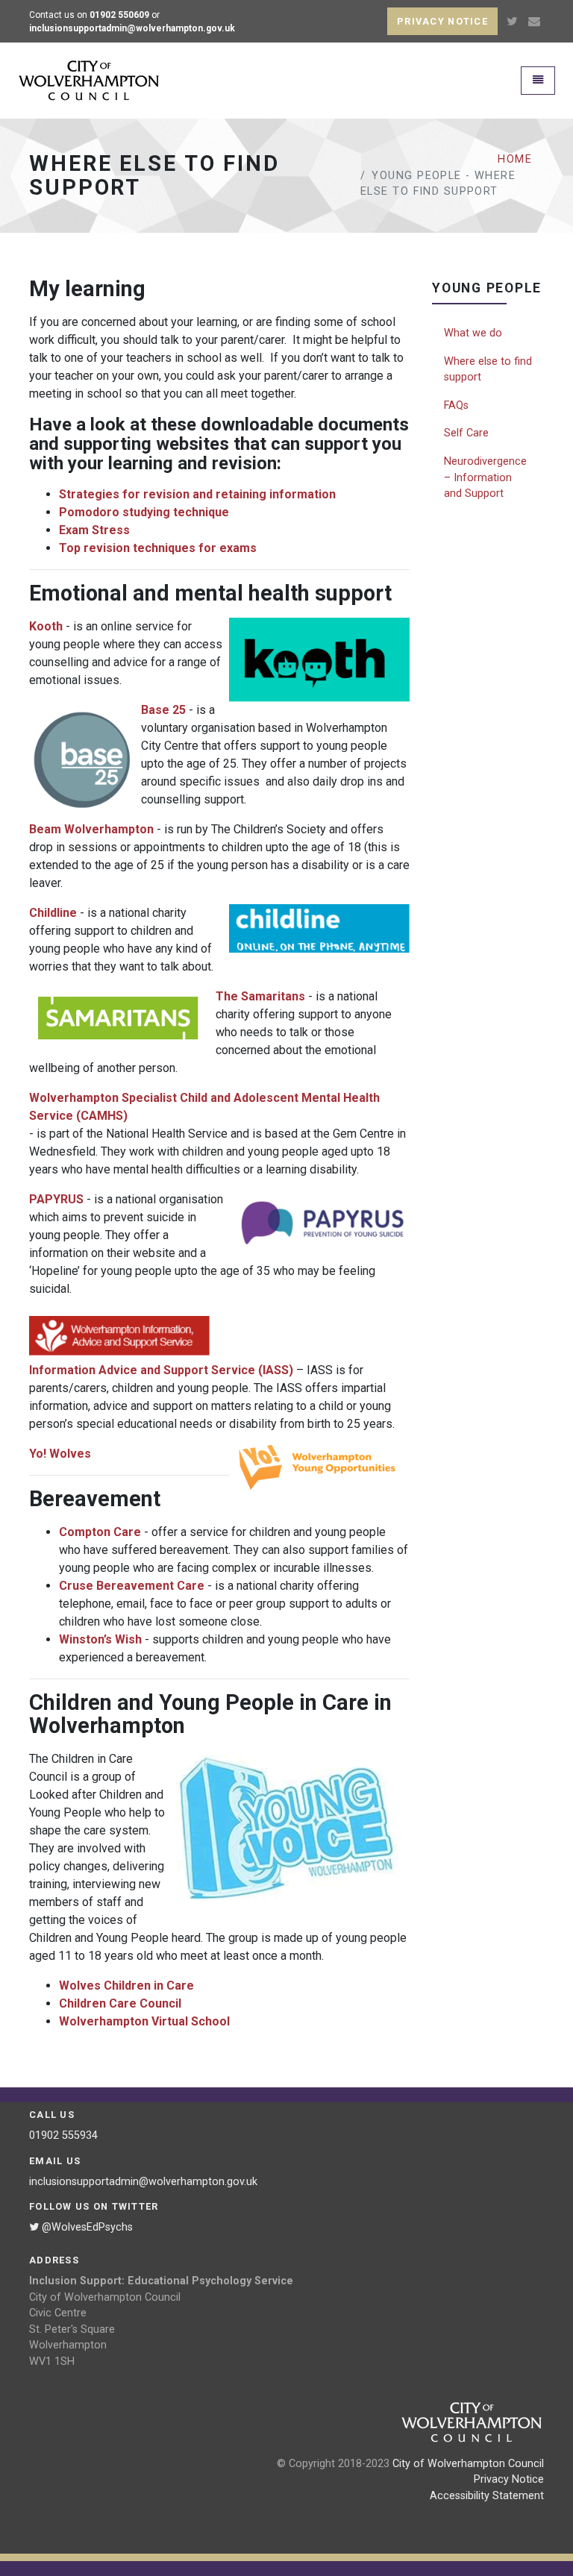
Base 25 (163, 710)
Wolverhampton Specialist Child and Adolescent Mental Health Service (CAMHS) (204, 1107)
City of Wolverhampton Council (468, 2464)
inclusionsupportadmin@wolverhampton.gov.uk (143, 2182)
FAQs (456, 405)
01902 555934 (63, 2135)
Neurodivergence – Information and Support (485, 477)
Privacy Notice (509, 2479)
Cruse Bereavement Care (132, 1586)
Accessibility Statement (487, 2496)
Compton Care (100, 1532)
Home (515, 159)
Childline (53, 913)
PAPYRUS (56, 1199)
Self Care (466, 433)
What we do (473, 333)
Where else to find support (488, 370)
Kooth (46, 626)
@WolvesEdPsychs (86, 2227)
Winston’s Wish (100, 1639)
